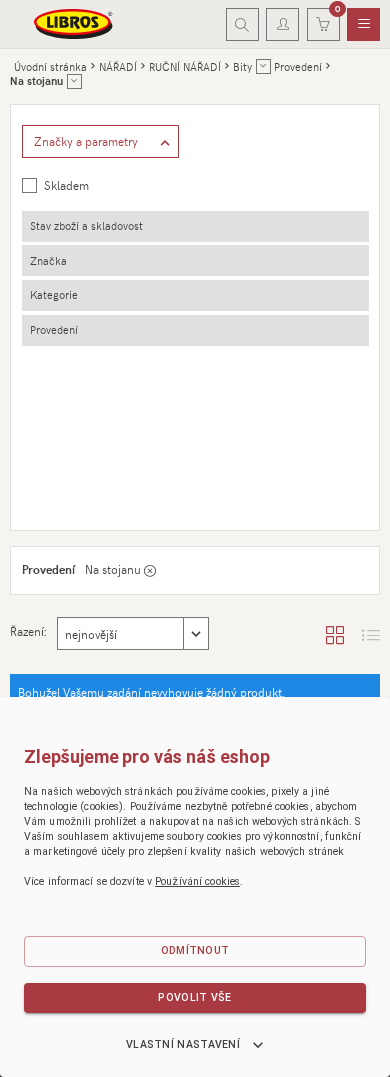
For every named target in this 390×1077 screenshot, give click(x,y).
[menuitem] (363, 25)
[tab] (195, 226)
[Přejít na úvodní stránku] (74, 24)
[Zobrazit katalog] (335, 634)
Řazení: (28, 631)
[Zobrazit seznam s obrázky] (371, 634)
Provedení (54, 329)
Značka (48, 260)
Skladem (66, 185)
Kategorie (54, 294)
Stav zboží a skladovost (86, 225)
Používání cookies (197, 881)
